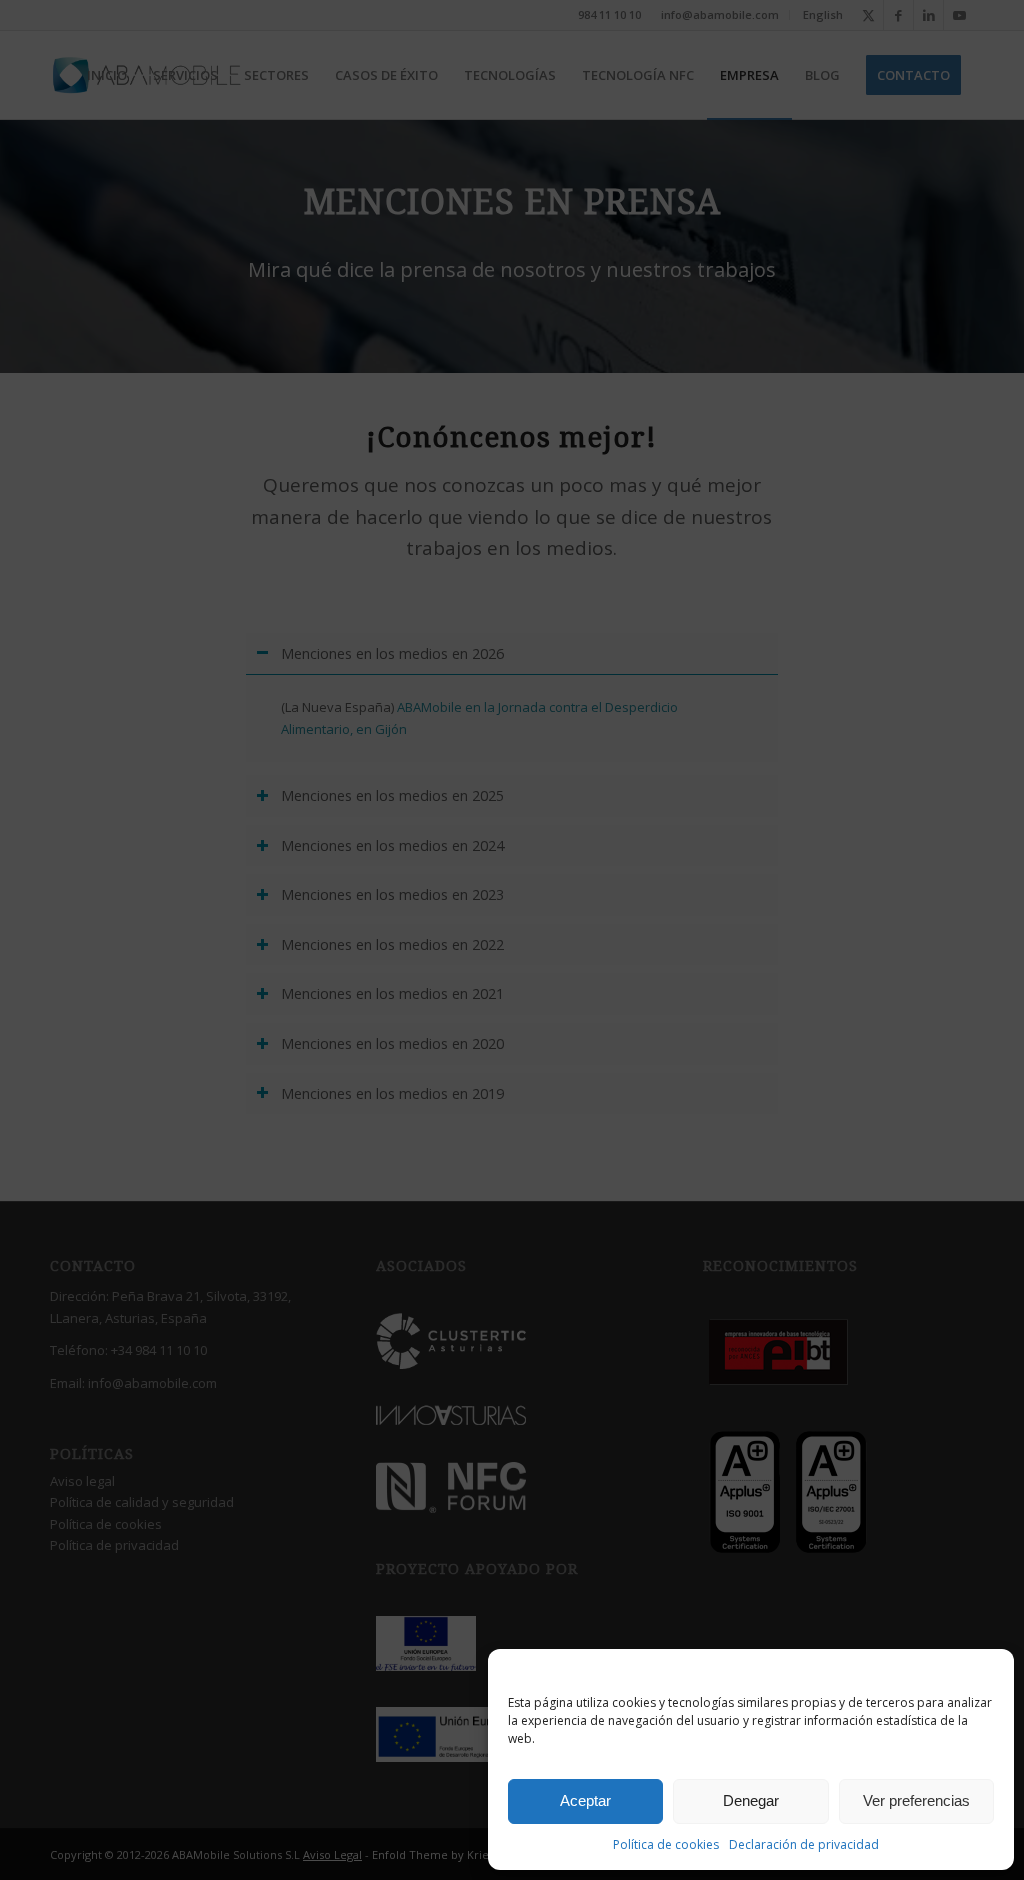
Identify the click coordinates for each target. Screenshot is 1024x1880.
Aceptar (585, 1800)
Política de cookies (666, 1844)
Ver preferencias (916, 1800)
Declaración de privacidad (804, 1844)
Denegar (751, 1800)
